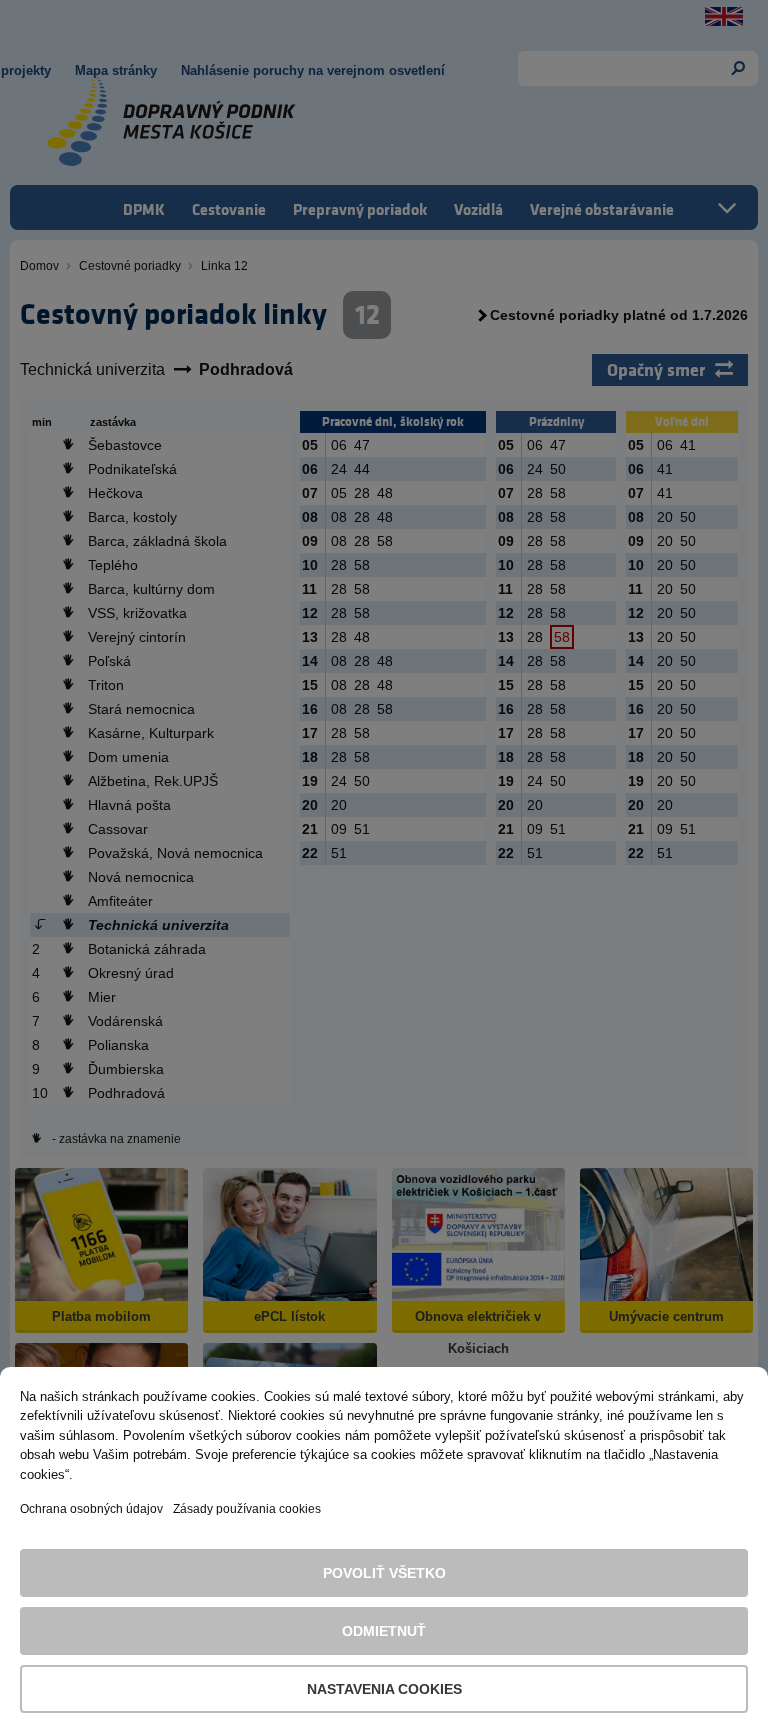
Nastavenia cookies (384, 1689)
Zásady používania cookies (247, 1509)
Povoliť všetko (384, 1573)
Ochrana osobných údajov (91, 1509)
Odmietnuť (384, 1631)
